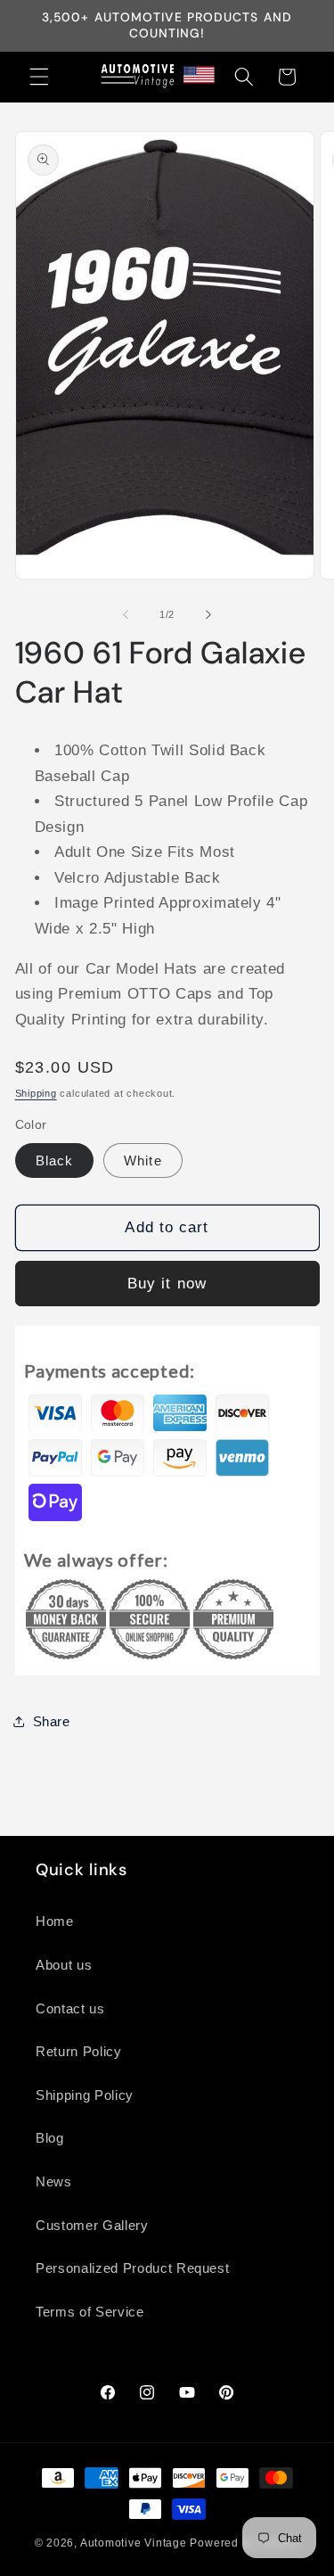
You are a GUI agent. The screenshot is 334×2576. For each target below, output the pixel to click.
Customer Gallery (92, 2225)
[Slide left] (126, 614)
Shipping (36, 1093)
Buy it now (167, 1283)
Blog (50, 2138)
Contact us (70, 2008)
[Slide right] (208, 614)
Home (55, 1921)
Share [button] (52, 1721)
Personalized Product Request (132, 2268)
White (143, 1160)
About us (64, 1965)
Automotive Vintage (134, 2543)
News (54, 2181)
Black (55, 1160)
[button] (39, 77)
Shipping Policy (85, 2095)
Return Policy (79, 2051)
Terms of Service (90, 2312)
